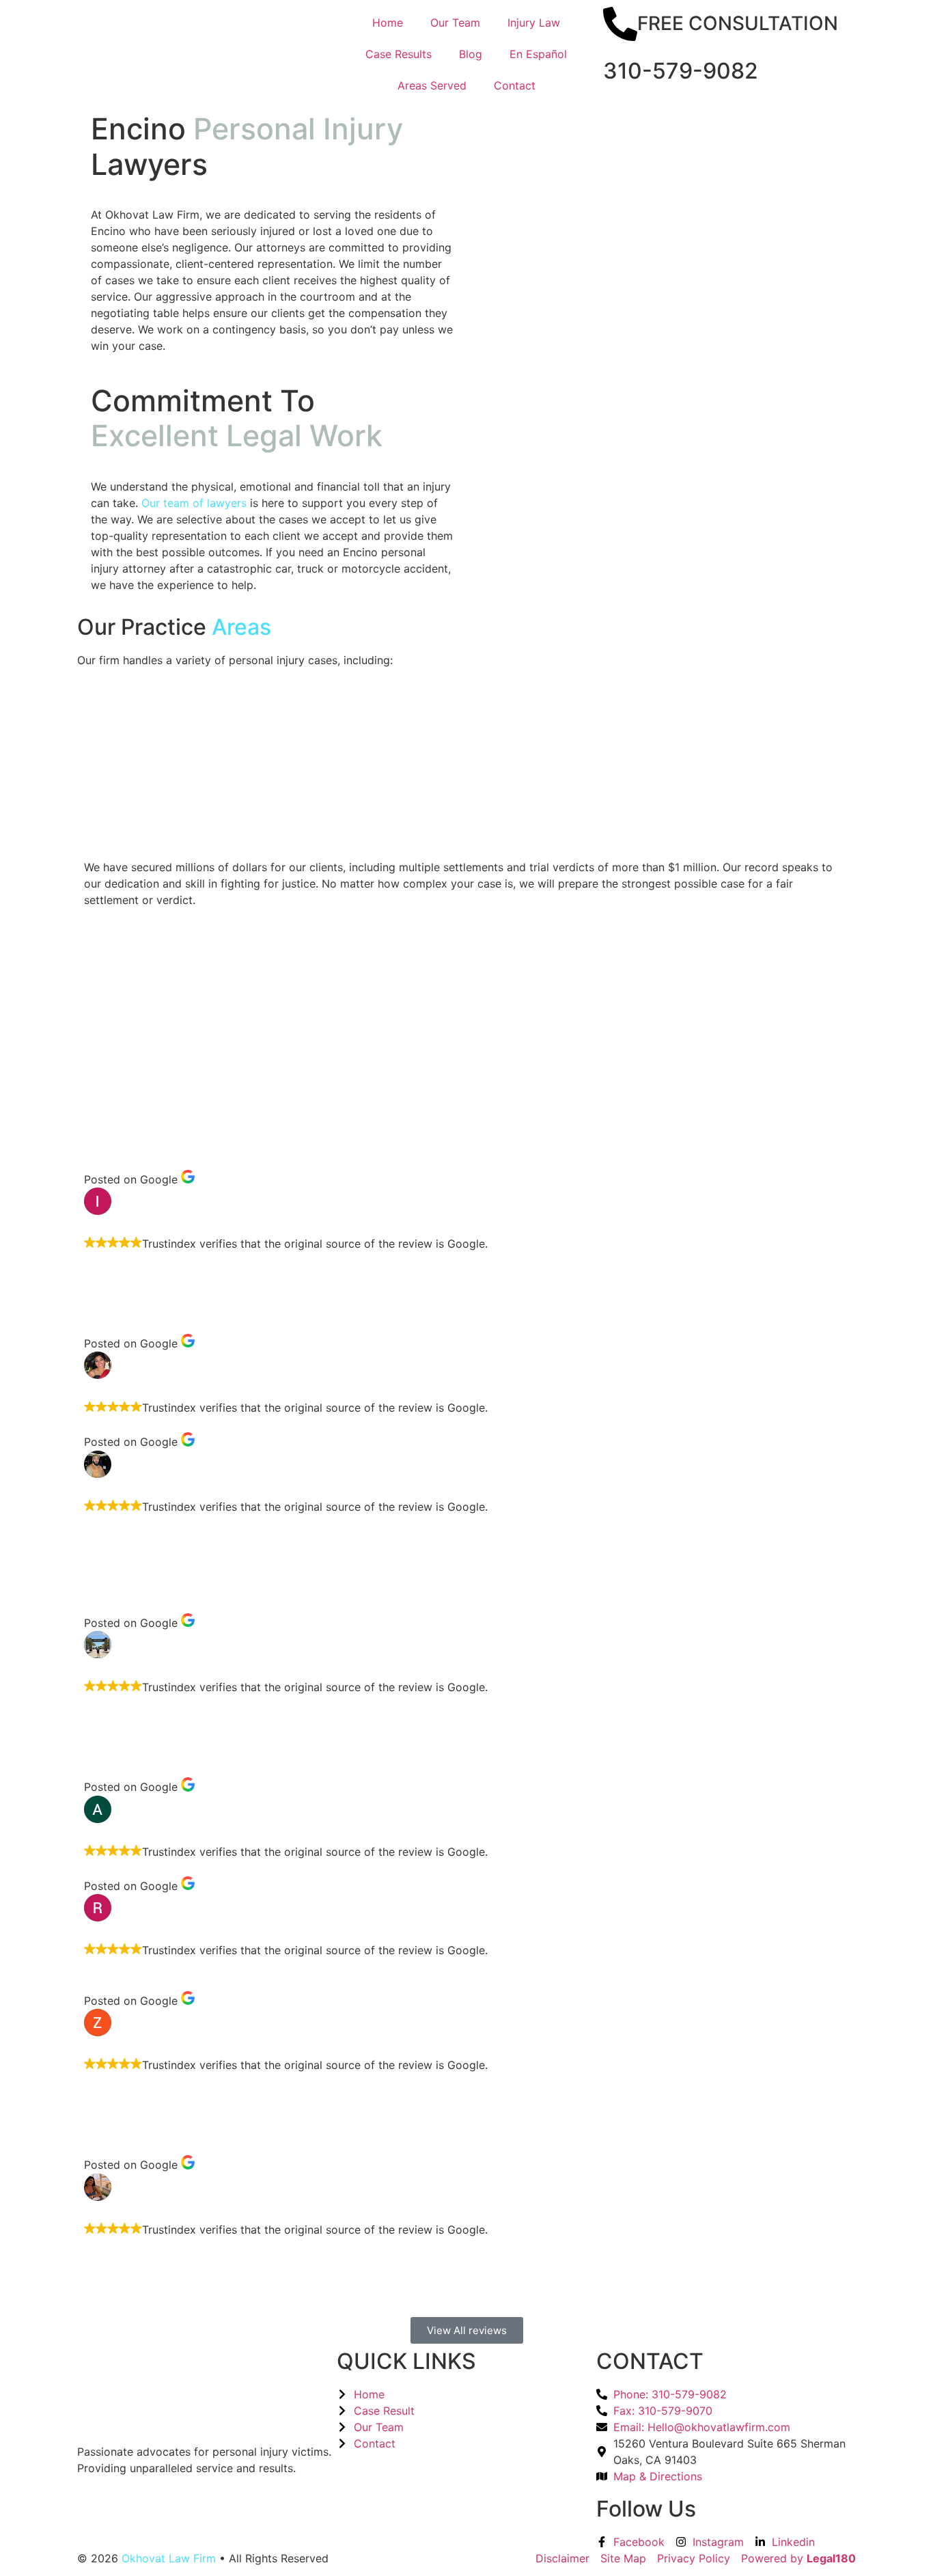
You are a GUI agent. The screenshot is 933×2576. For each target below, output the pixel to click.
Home (388, 23)
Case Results (399, 54)
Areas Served (432, 85)
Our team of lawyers (194, 503)
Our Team (455, 23)
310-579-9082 (681, 71)
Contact (515, 85)
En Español (538, 54)
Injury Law (534, 23)
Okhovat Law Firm (169, 2558)
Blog (471, 54)
